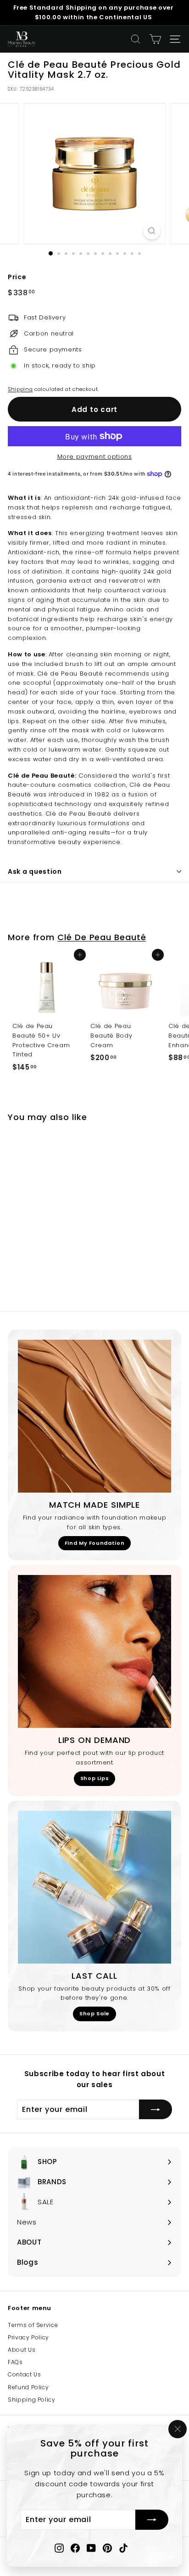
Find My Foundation (95, 1543)
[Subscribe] (152, 2520)
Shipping (20, 389)
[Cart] (155, 39)
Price (17, 277)
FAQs (15, 2362)
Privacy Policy (28, 2337)
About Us (22, 2350)
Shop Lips (95, 1778)
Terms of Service (33, 2325)
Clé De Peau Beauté (102, 937)
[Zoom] (152, 231)
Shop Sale (94, 2013)
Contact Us (25, 2374)
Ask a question (35, 871)
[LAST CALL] (94, 1887)
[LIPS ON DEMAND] (94, 1651)
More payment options (95, 457)
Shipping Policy (32, 2400)
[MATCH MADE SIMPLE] (94, 1416)
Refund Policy (28, 2387)
